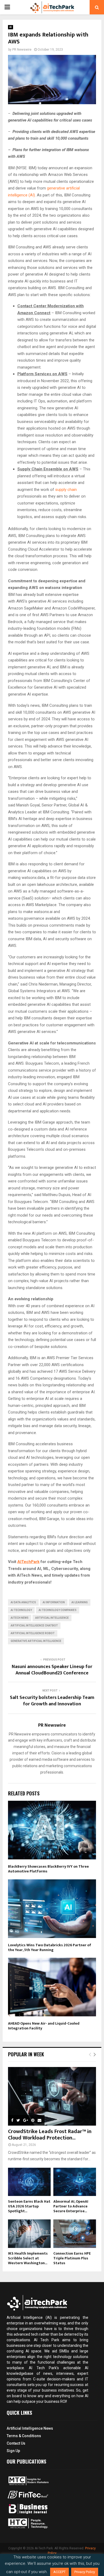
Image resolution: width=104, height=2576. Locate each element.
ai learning (80, 1602)
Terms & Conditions (24, 2436)
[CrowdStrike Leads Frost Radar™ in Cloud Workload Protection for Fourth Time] (52, 2096)
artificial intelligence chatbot (34, 1626)
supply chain (66, 490)
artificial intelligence (52, 1618)
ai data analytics (23, 1602)
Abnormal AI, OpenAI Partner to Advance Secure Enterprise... (71, 2206)
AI (11, 27)
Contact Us (16, 2443)
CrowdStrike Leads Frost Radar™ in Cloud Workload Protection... (50, 2135)
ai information (54, 1602)
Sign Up (13, 2451)
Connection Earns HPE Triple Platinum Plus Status (72, 2258)
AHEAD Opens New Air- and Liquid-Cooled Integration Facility (44, 2026)
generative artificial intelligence (36, 1641)
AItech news (20, 1618)
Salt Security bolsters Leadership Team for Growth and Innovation (52, 1701)
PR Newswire (22, 50)
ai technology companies (58, 1610)
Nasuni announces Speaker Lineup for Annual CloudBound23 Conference (52, 1670)
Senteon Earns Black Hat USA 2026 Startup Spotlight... (29, 2206)
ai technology (21, 1610)
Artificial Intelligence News (30, 2428)
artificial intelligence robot (33, 1633)
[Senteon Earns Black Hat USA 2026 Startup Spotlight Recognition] (29, 2182)
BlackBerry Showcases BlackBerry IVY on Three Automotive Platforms (48, 1869)
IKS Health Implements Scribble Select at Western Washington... (28, 2258)
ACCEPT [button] (59, 2572)
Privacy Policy (85, 2572)
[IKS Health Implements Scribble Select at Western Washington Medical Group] (29, 2234)
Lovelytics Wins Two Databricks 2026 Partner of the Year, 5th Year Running (50, 1947)
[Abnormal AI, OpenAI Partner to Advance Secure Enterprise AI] (75, 2182)
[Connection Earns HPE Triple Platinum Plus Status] (75, 2234)
